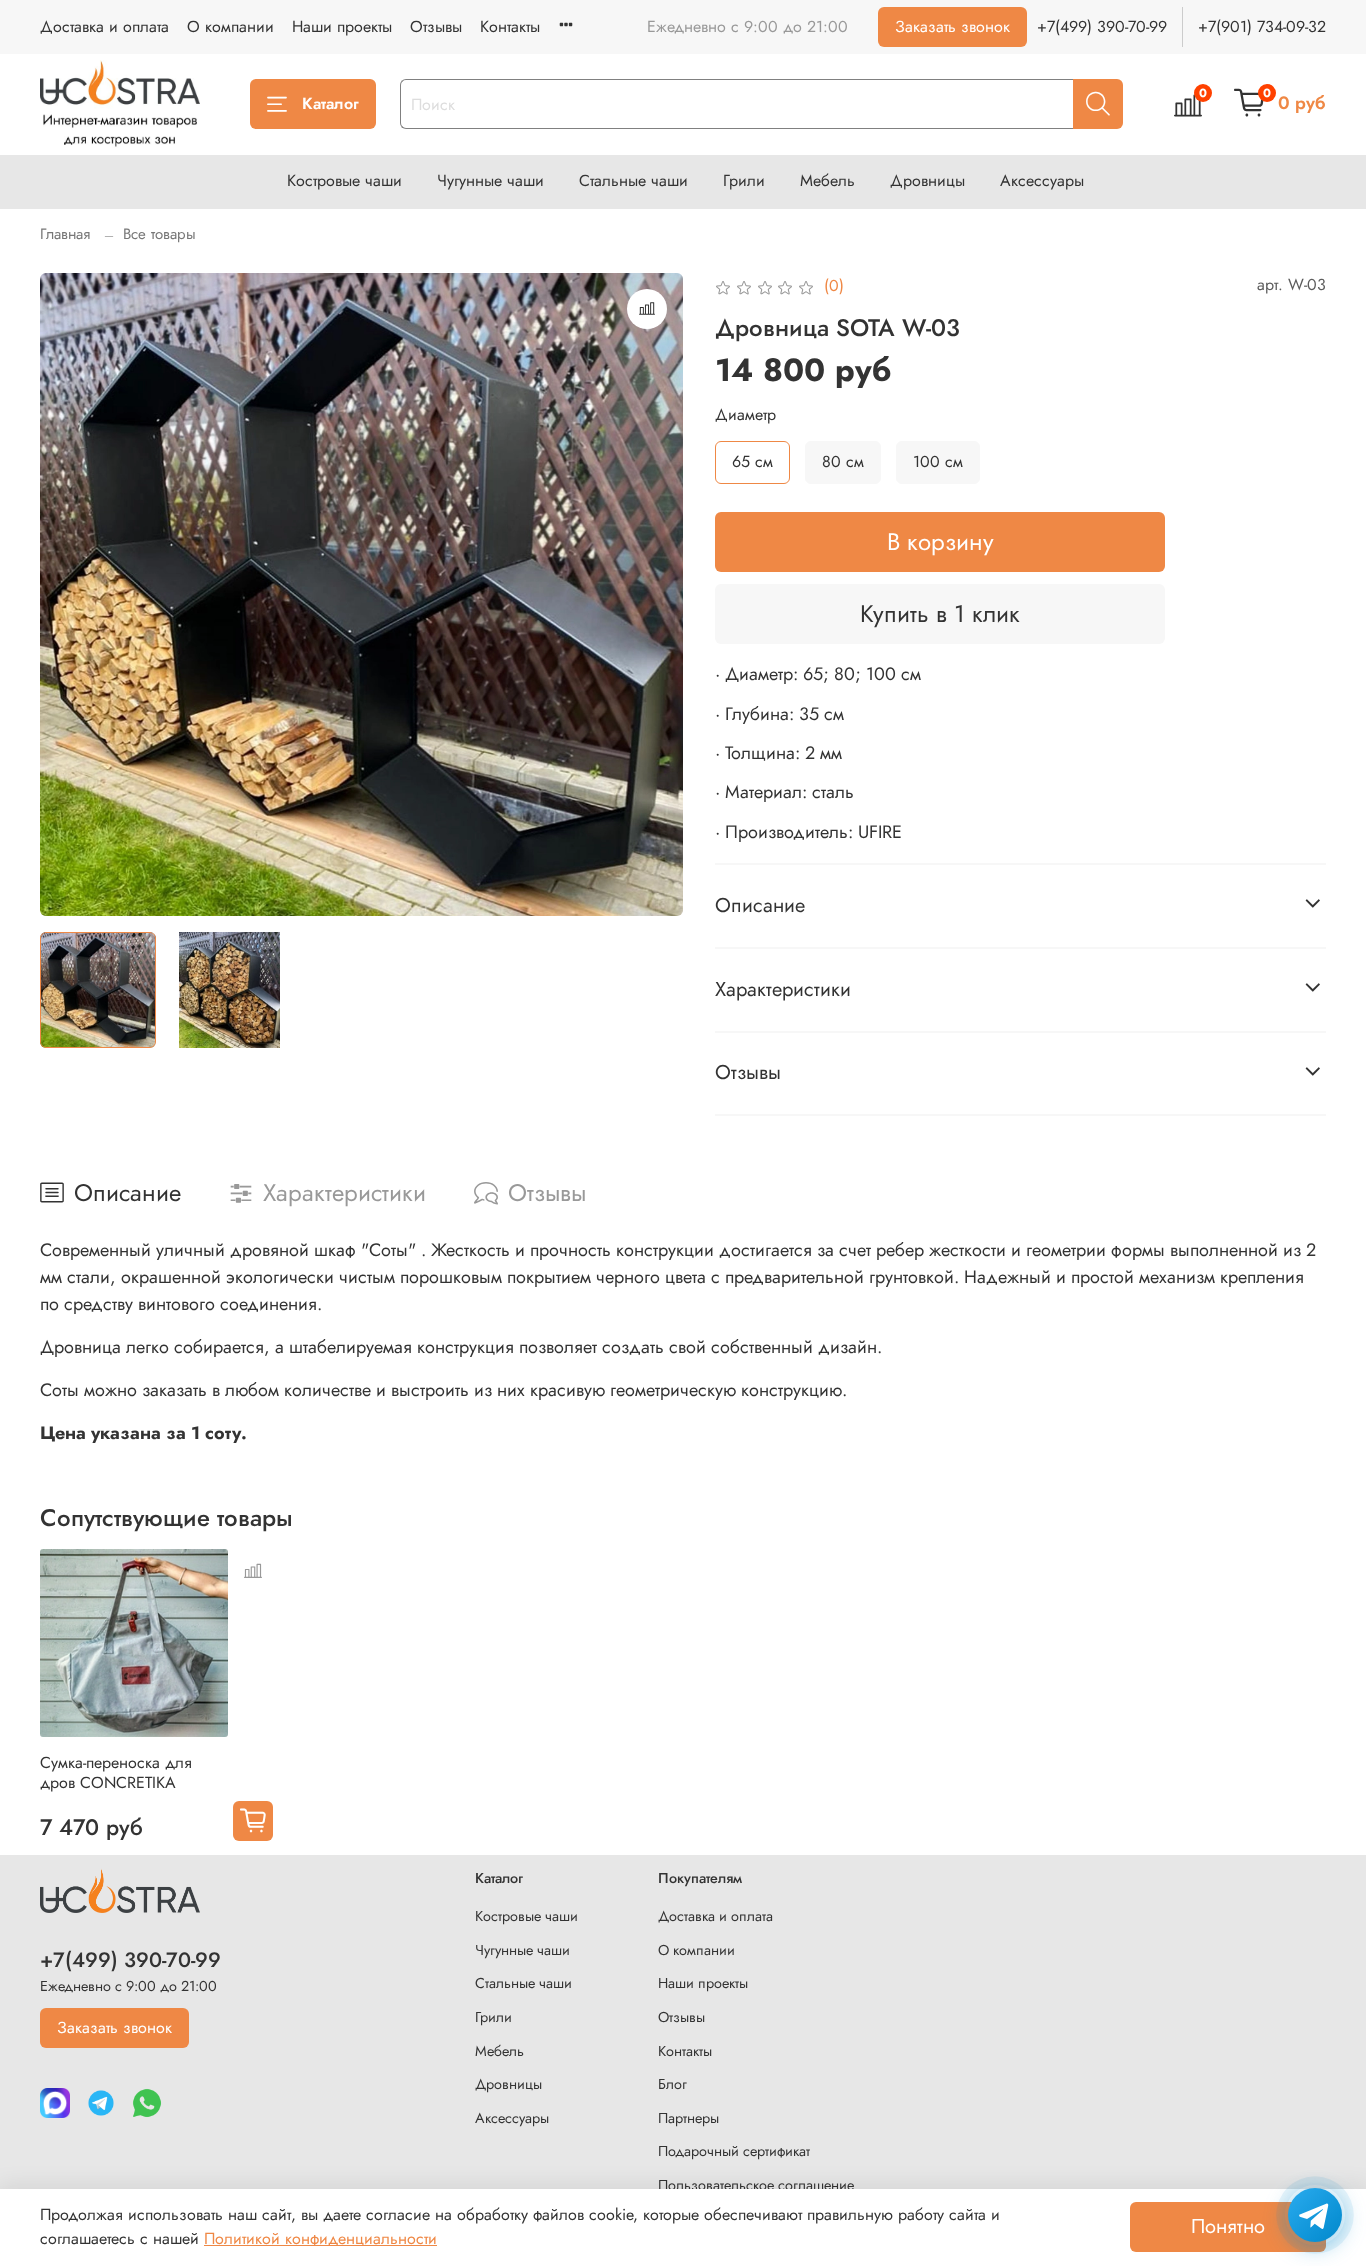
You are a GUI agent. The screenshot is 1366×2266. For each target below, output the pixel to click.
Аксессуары (1042, 180)
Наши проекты (342, 26)
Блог (672, 2084)
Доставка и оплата (104, 26)
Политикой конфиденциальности (320, 2238)
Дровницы (927, 180)
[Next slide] (651, 594)
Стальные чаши (633, 180)
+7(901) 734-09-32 (1262, 26)
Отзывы (436, 26)
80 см (843, 461)
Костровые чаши (344, 180)
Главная (65, 234)
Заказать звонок (952, 26)
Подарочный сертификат (734, 2151)
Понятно (1228, 2226)
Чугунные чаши (490, 180)
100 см (938, 461)
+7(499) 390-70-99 (1102, 26)
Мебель (827, 180)
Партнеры (688, 2118)
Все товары (159, 234)
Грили (744, 180)
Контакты (510, 26)
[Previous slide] (72, 594)
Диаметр (745, 414)
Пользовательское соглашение (756, 2185)
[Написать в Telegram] (1315, 2215)
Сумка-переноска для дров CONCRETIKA (116, 1772)
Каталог (330, 103)
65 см (752, 461)
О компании (230, 26)
